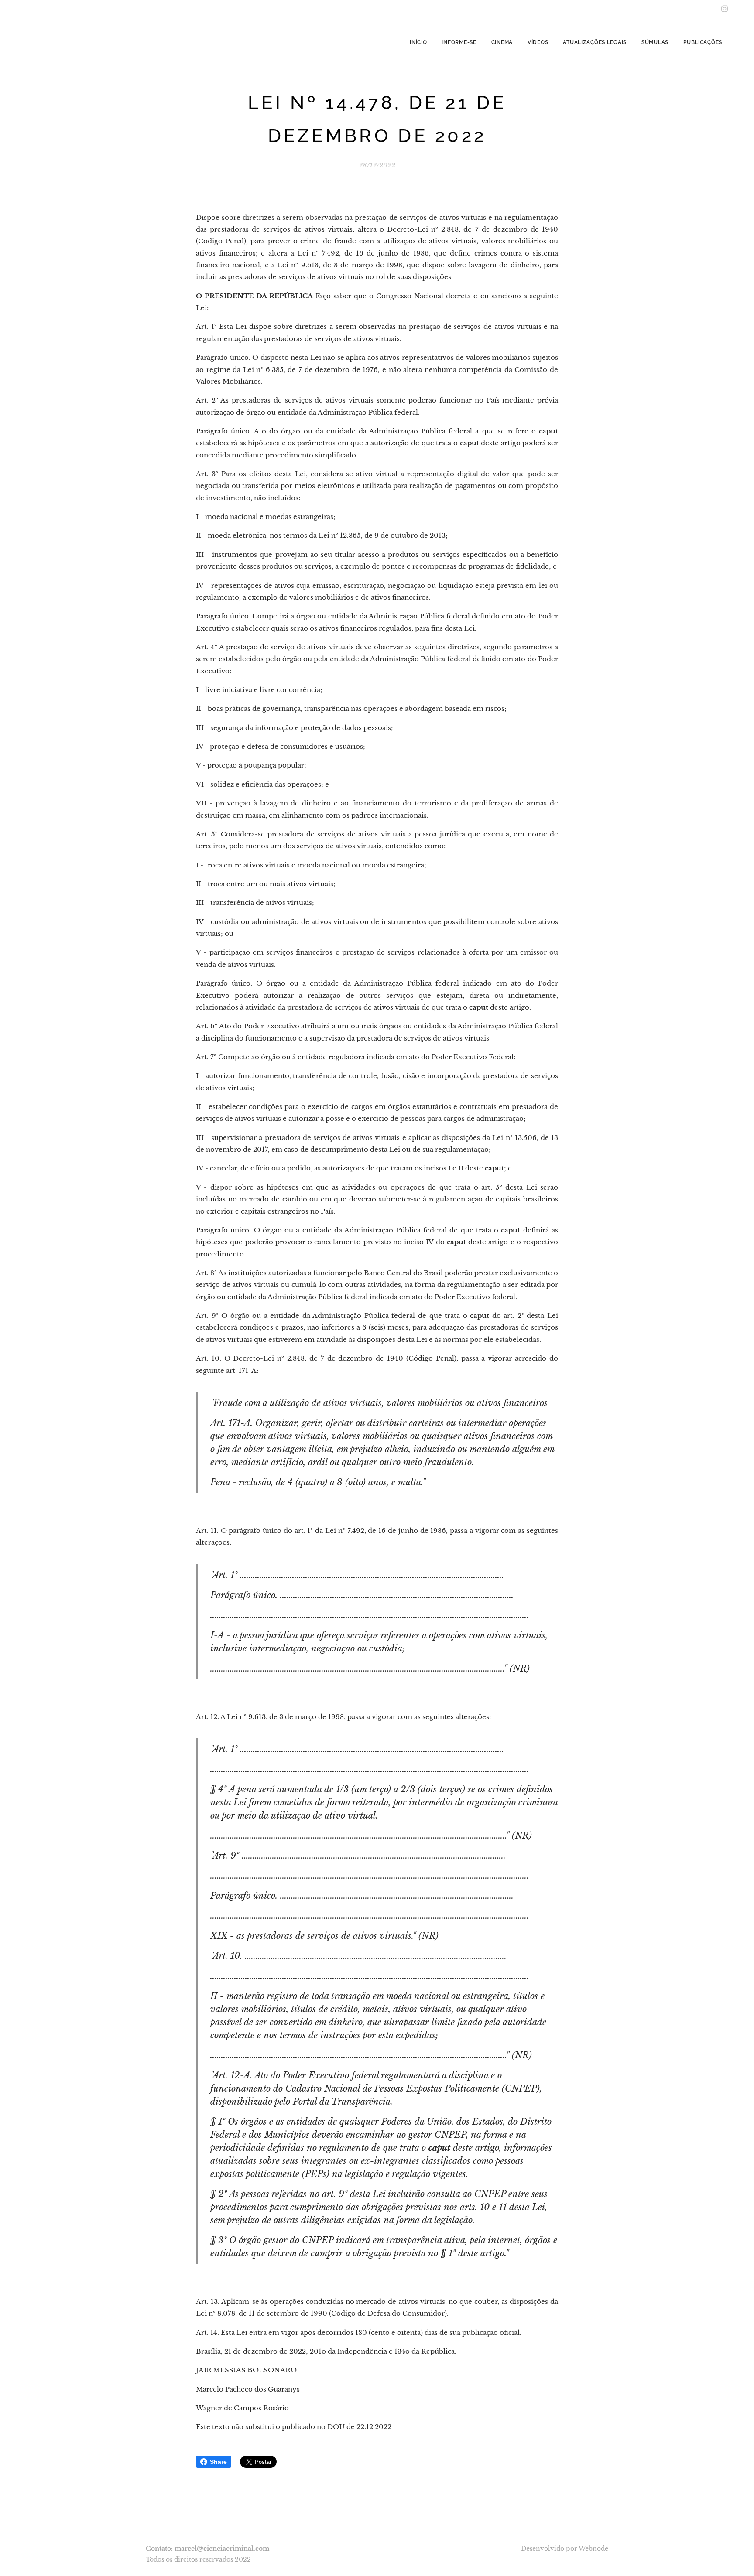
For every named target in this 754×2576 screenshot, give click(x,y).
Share (218, 2462)
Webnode (593, 2549)
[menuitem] (418, 42)
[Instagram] (725, 9)
